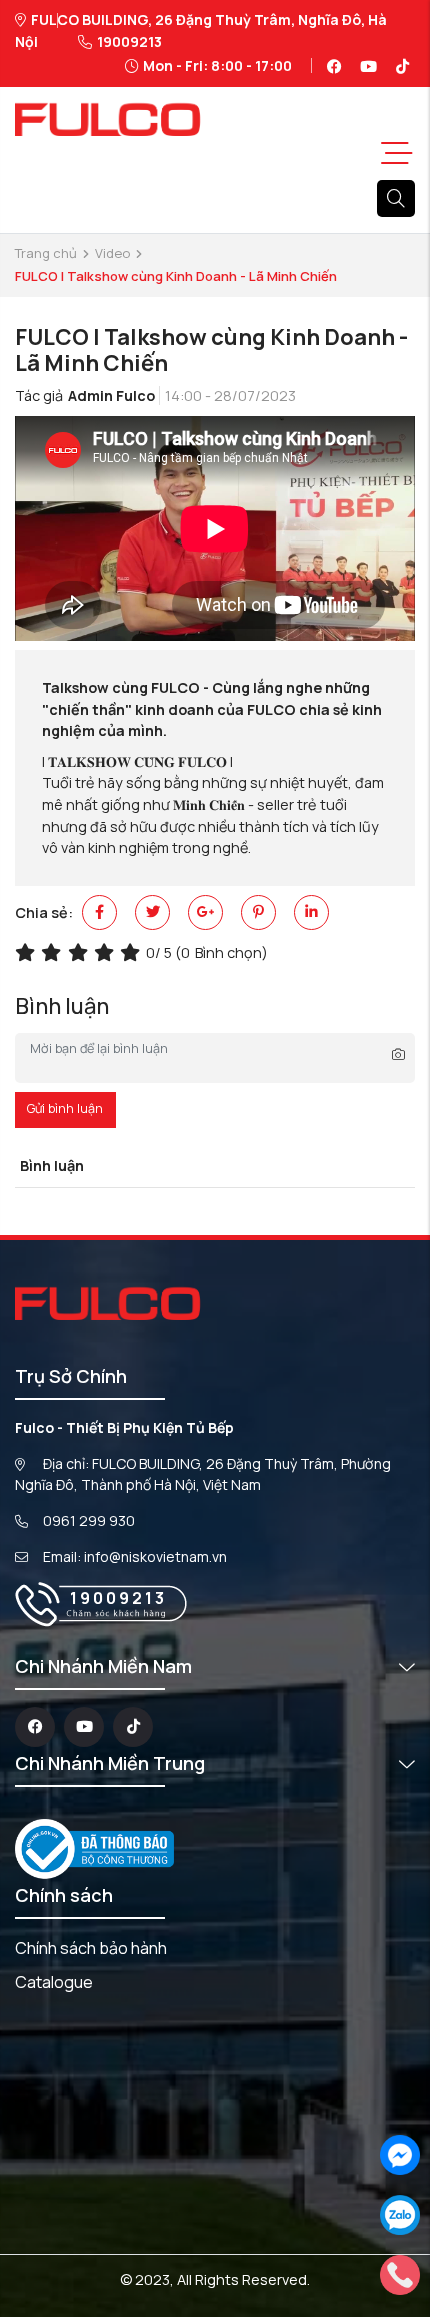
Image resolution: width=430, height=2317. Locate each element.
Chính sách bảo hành (91, 1948)
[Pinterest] (258, 912)
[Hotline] (400, 2273)
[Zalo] (400, 2213)
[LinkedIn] (311, 912)
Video (112, 253)
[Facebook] (99, 912)
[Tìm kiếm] (396, 199)
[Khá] (81, 952)
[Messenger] (400, 2153)
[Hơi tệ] (54, 952)
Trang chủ (46, 253)
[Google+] (205, 912)
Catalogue (54, 1982)
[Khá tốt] (107, 952)
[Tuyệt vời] (133, 952)
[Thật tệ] (28, 952)
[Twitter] (152, 912)
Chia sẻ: (44, 912)
